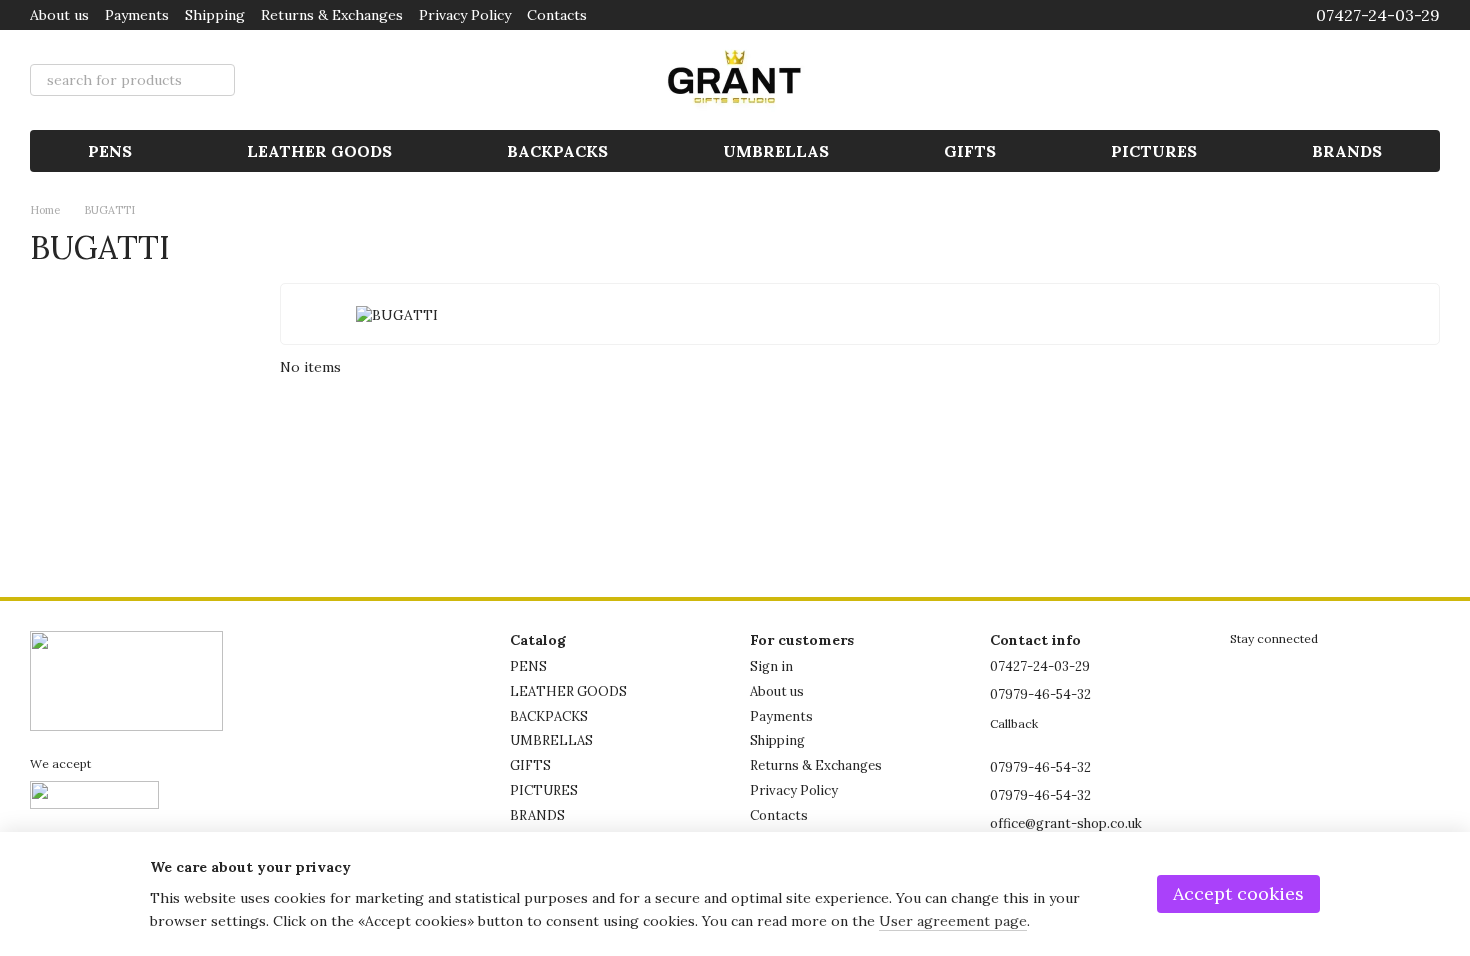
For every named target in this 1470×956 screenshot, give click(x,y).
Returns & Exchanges (332, 15)
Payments (137, 15)
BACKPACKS (557, 151)
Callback (1014, 723)
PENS (110, 151)
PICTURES (1154, 151)
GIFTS (970, 151)
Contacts (557, 15)
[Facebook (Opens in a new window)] (1212, 15)
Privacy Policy (465, 15)
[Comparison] (1268, 80)
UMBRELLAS (776, 151)
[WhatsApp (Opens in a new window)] (1260, 15)
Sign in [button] (771, 666)
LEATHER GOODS (319, 151)
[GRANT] (126, 679)
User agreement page (953, 921)
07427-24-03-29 (1378, 15)
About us (59, 15)
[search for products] (219, 80)
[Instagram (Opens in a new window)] (1236, 15)
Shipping (215, 15)
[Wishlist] (1320, 80)
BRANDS (1347, 151)
